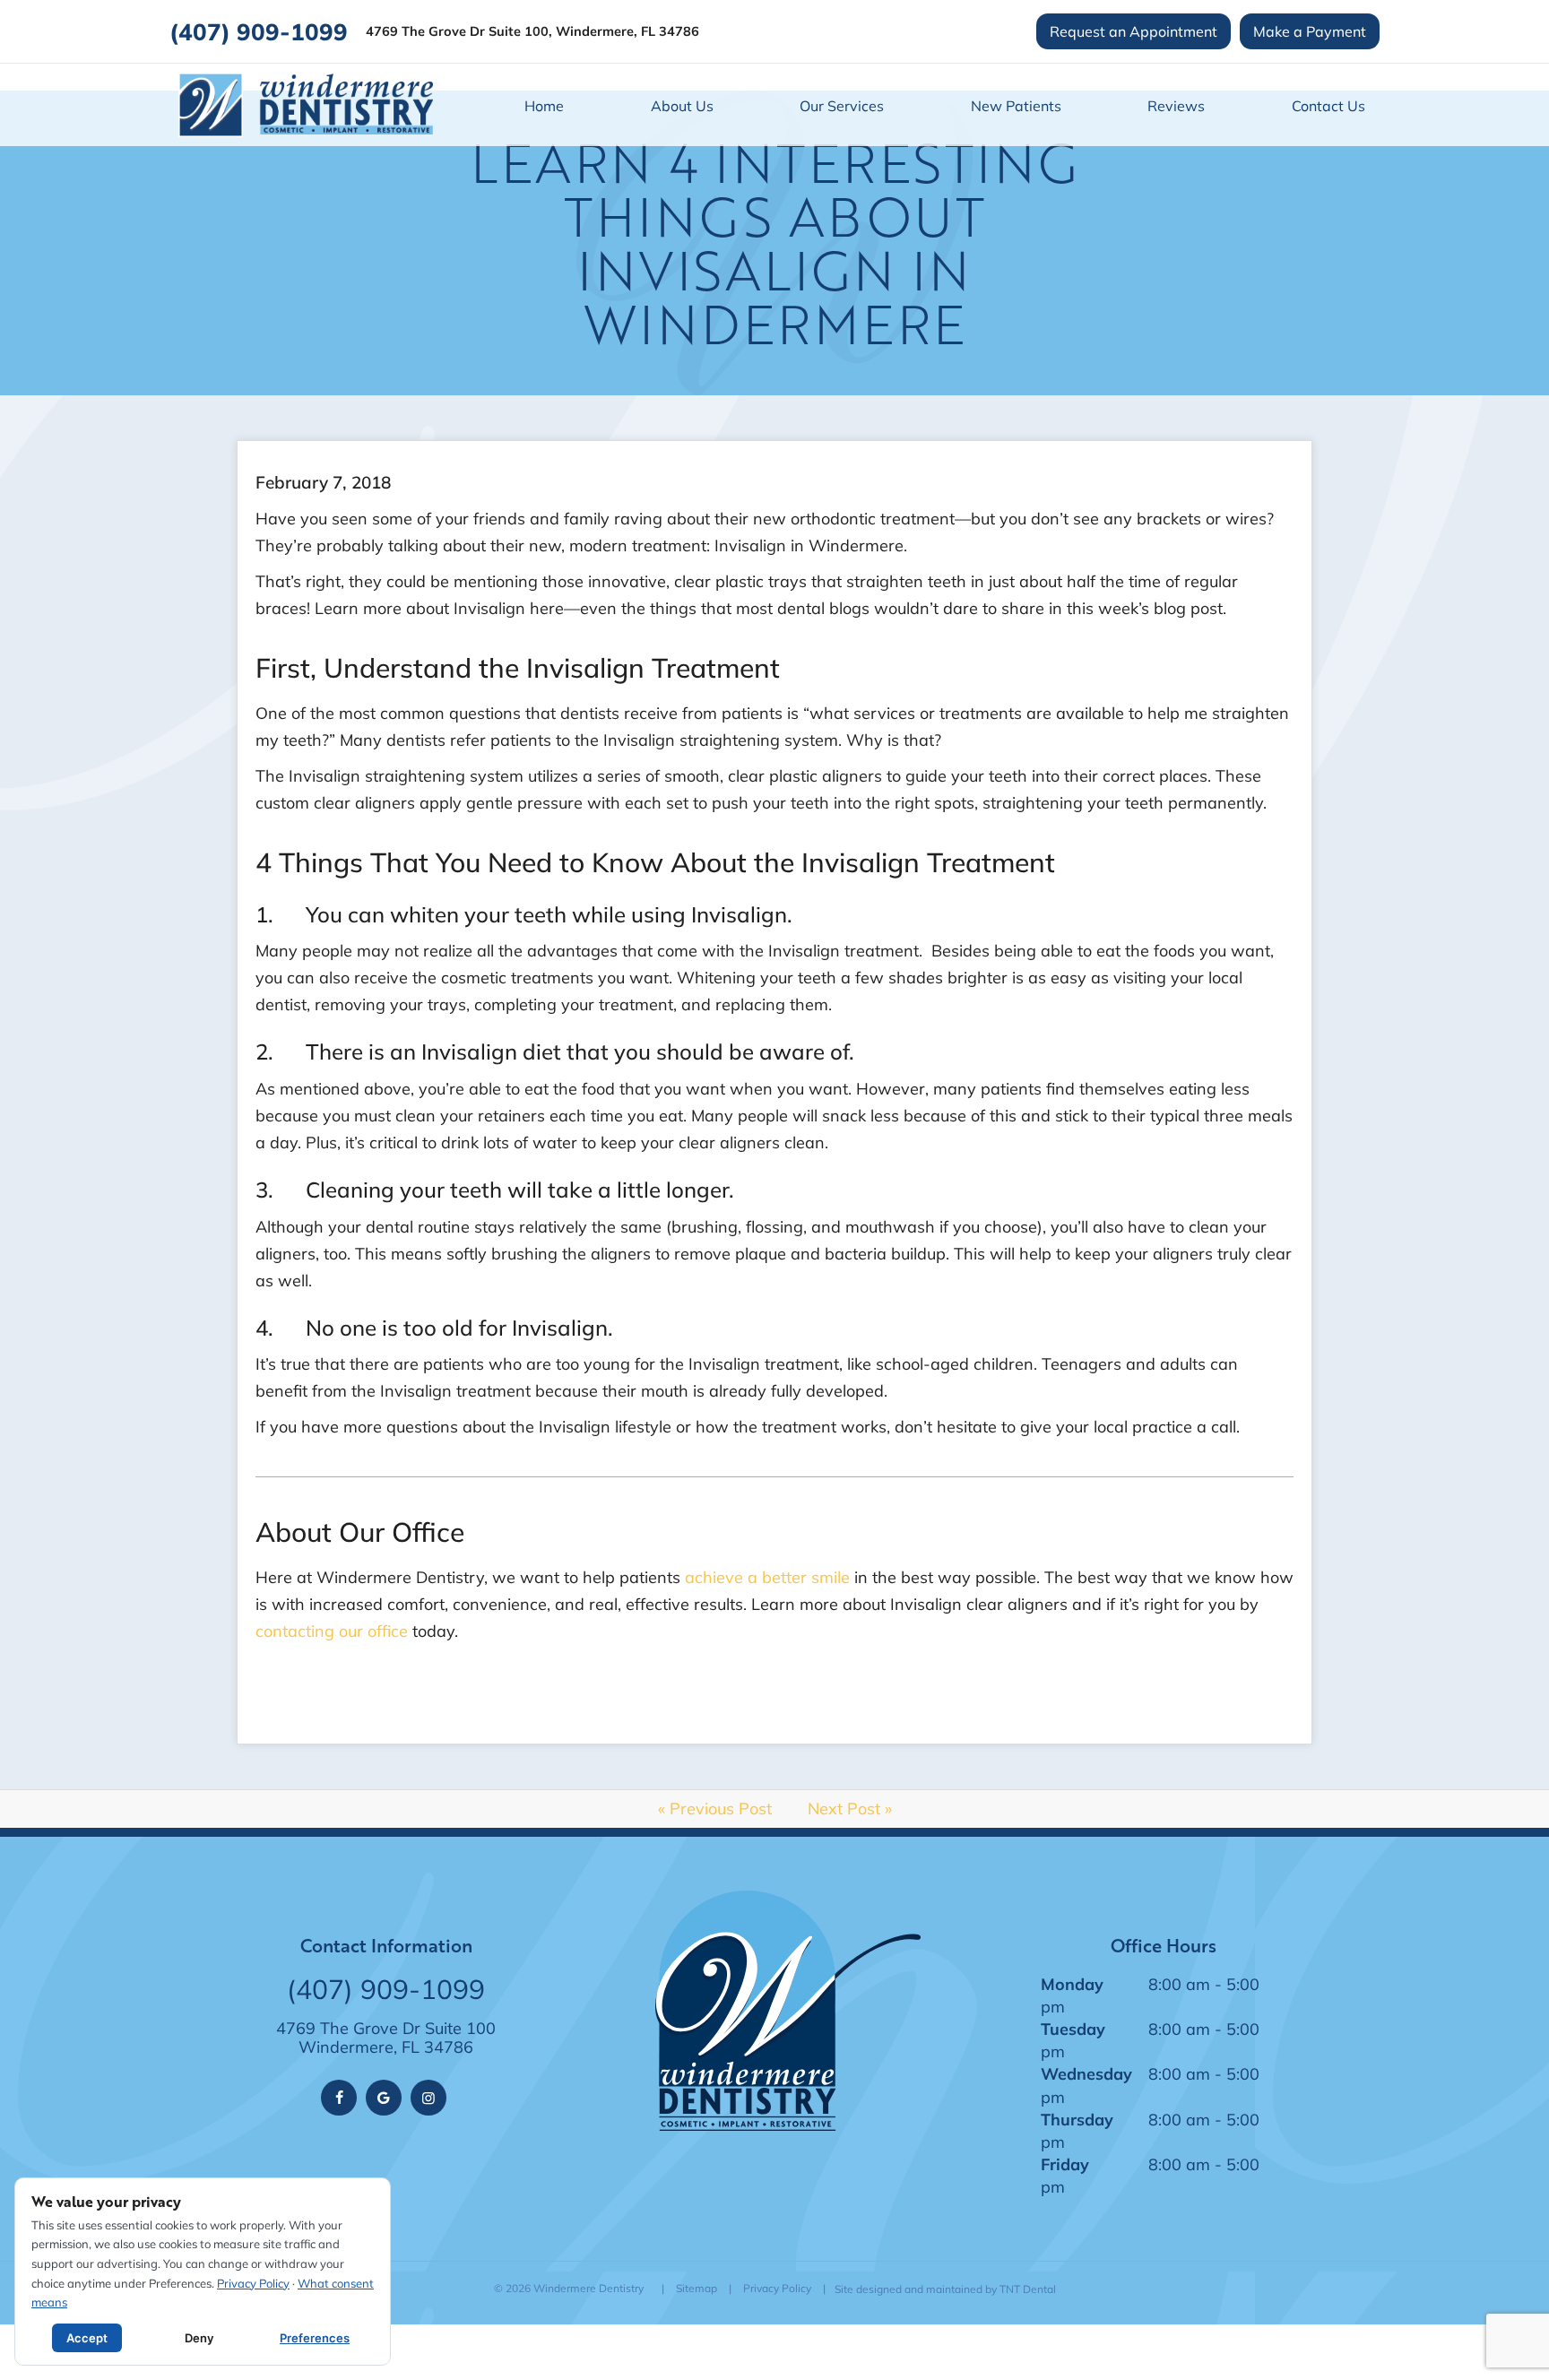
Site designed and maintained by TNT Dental (945, 2289)
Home (544, 105)
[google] (384, 2098)
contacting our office (332, 1631)
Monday (1072, 1984)
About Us (682, 105)
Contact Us (1328, 105)
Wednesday (1086, 2073)
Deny (199, 2338)
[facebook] (339, 2098)
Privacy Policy (777, 2288)
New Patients (1016, 105)
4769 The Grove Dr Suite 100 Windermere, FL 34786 (386, 2038)
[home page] (306, 105)
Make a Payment (1310, 31)
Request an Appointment (1134, 31)
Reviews (1176, 105)
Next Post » (850, 1808)
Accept (87, 2338)
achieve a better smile (767, 1577)
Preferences (315, 2338)
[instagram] (428, 2098)
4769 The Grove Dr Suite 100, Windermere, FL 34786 (532, 32)
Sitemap (697, 2288)
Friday (1065, 2164)
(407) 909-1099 (259, 31)
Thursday (1077, 2119)
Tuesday (1073, 2029)
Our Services (842, 105)
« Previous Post (715, 1808)
